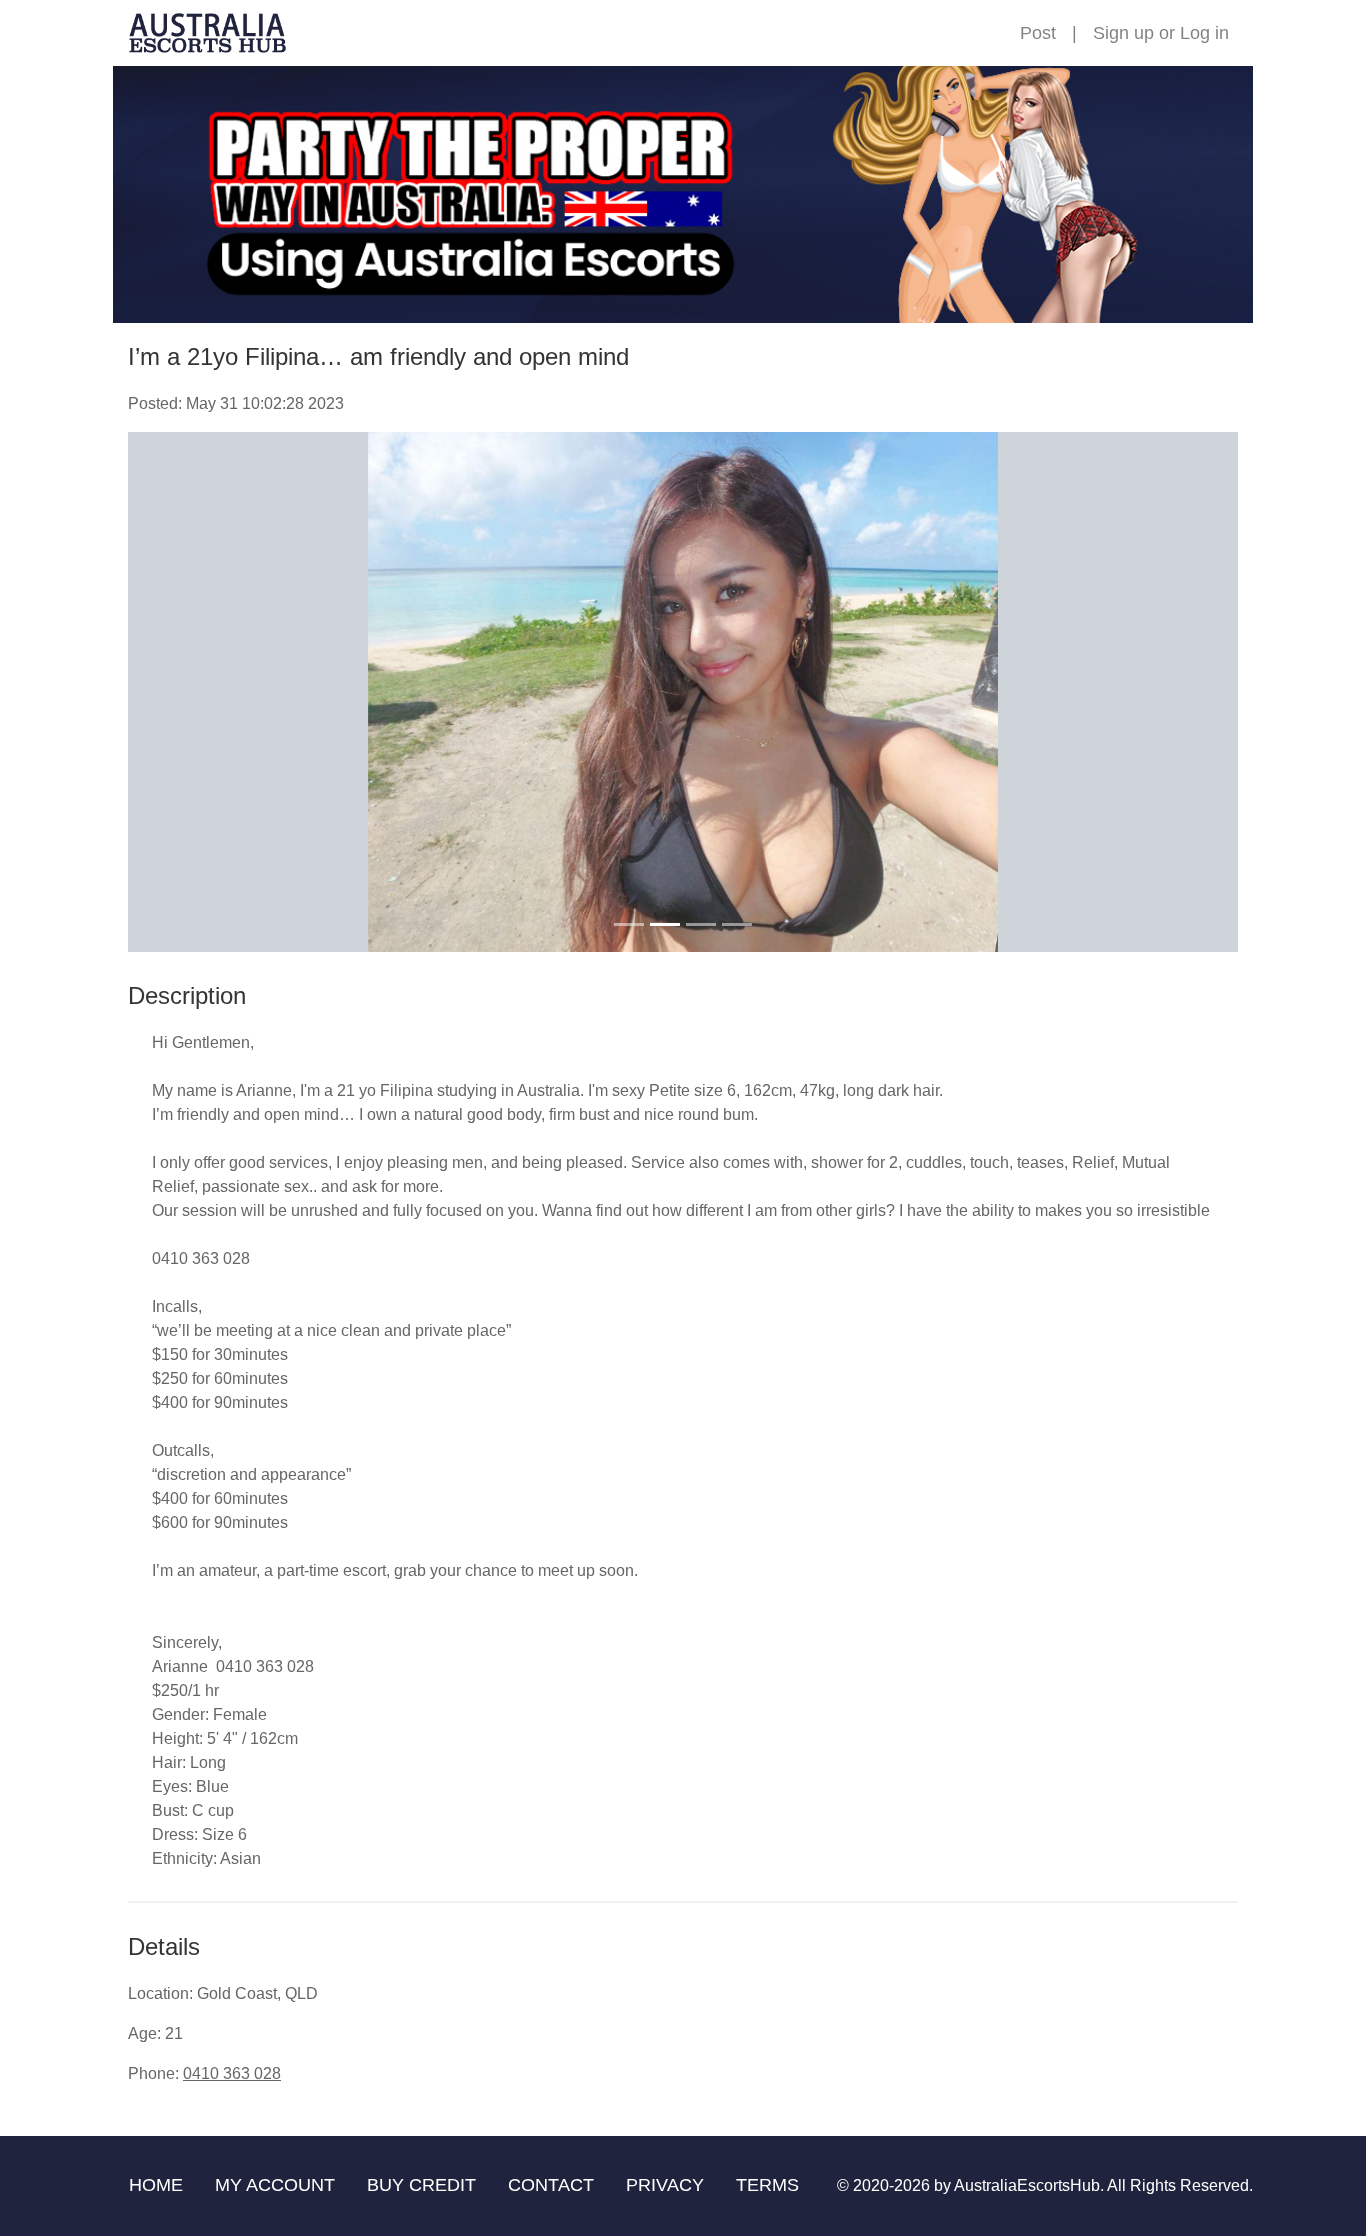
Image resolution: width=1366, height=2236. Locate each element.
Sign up (1123, 33)
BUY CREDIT (421, 2185)
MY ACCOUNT (275, 2185)
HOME (156, 2185)
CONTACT (551, 2185)
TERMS (767, 2185)
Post (1038, 33)
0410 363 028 (232, 2073)
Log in (1204, 33)
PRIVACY (665, 2185)
